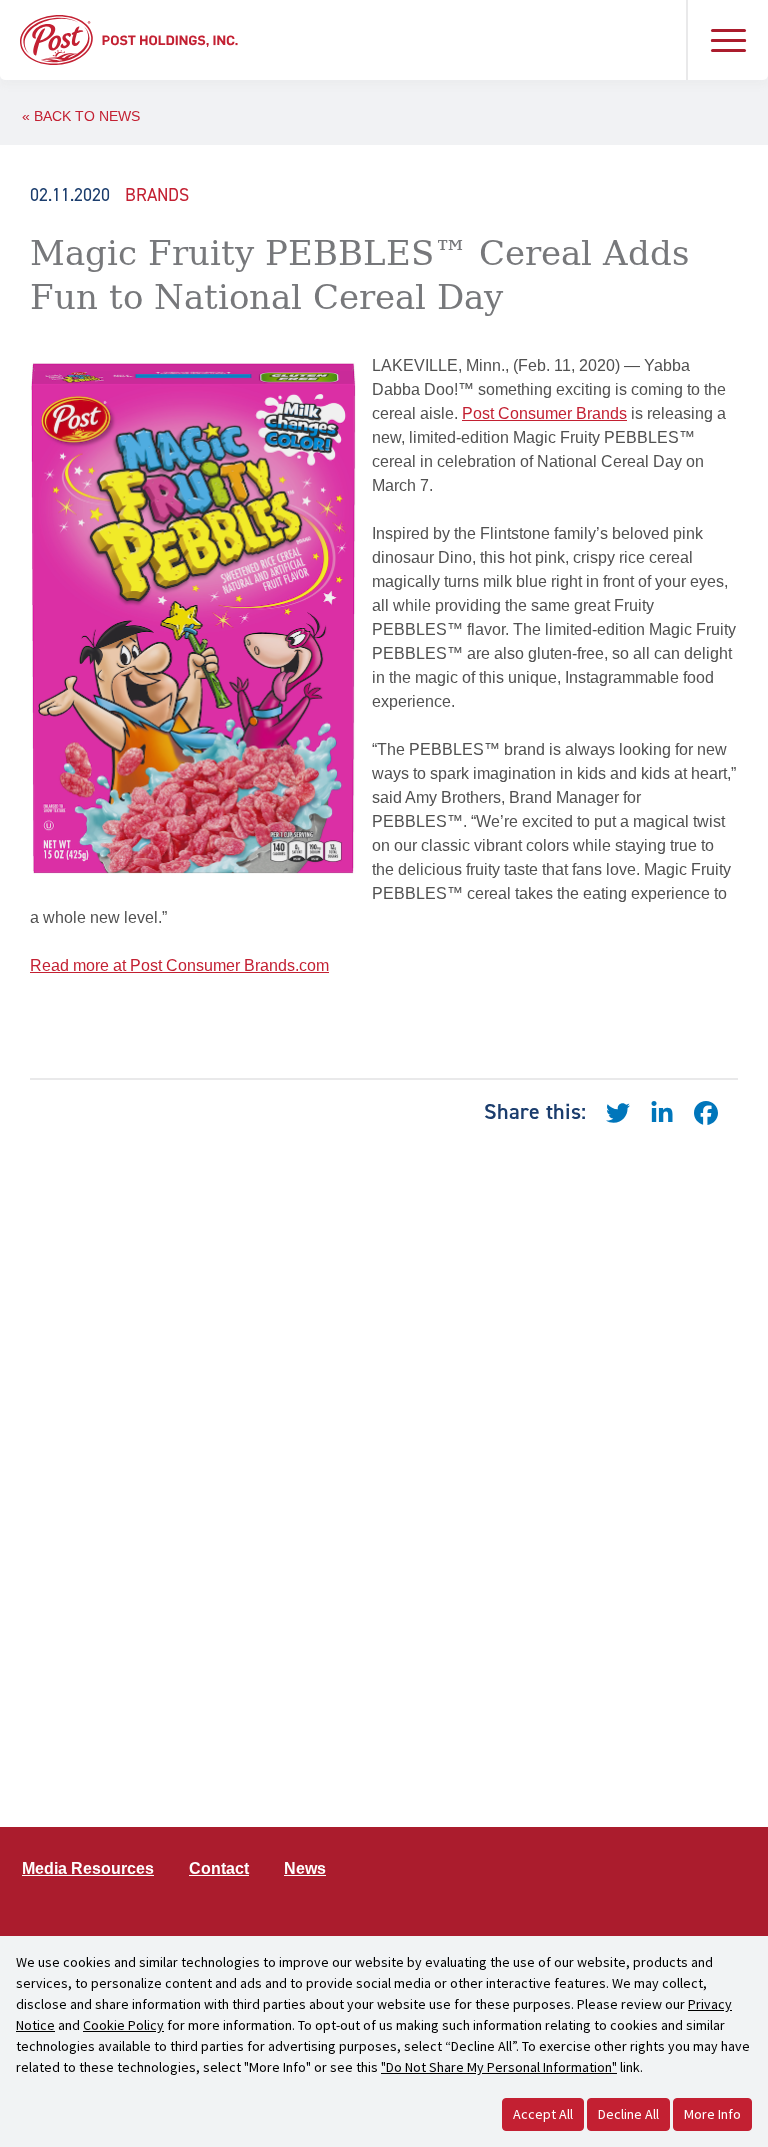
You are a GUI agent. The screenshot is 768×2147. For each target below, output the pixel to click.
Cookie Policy (123, 2025)
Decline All (628, 2114)
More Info (712, 2114)
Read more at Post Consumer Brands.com (179, 965)
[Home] (129, 38)
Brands (157, 195)
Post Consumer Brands (544, 413)
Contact (219, 1868)
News (305, 1868)
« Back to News (81, 116)
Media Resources (88, 1868)
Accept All (543, 2114)
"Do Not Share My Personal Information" (499, 2067)
